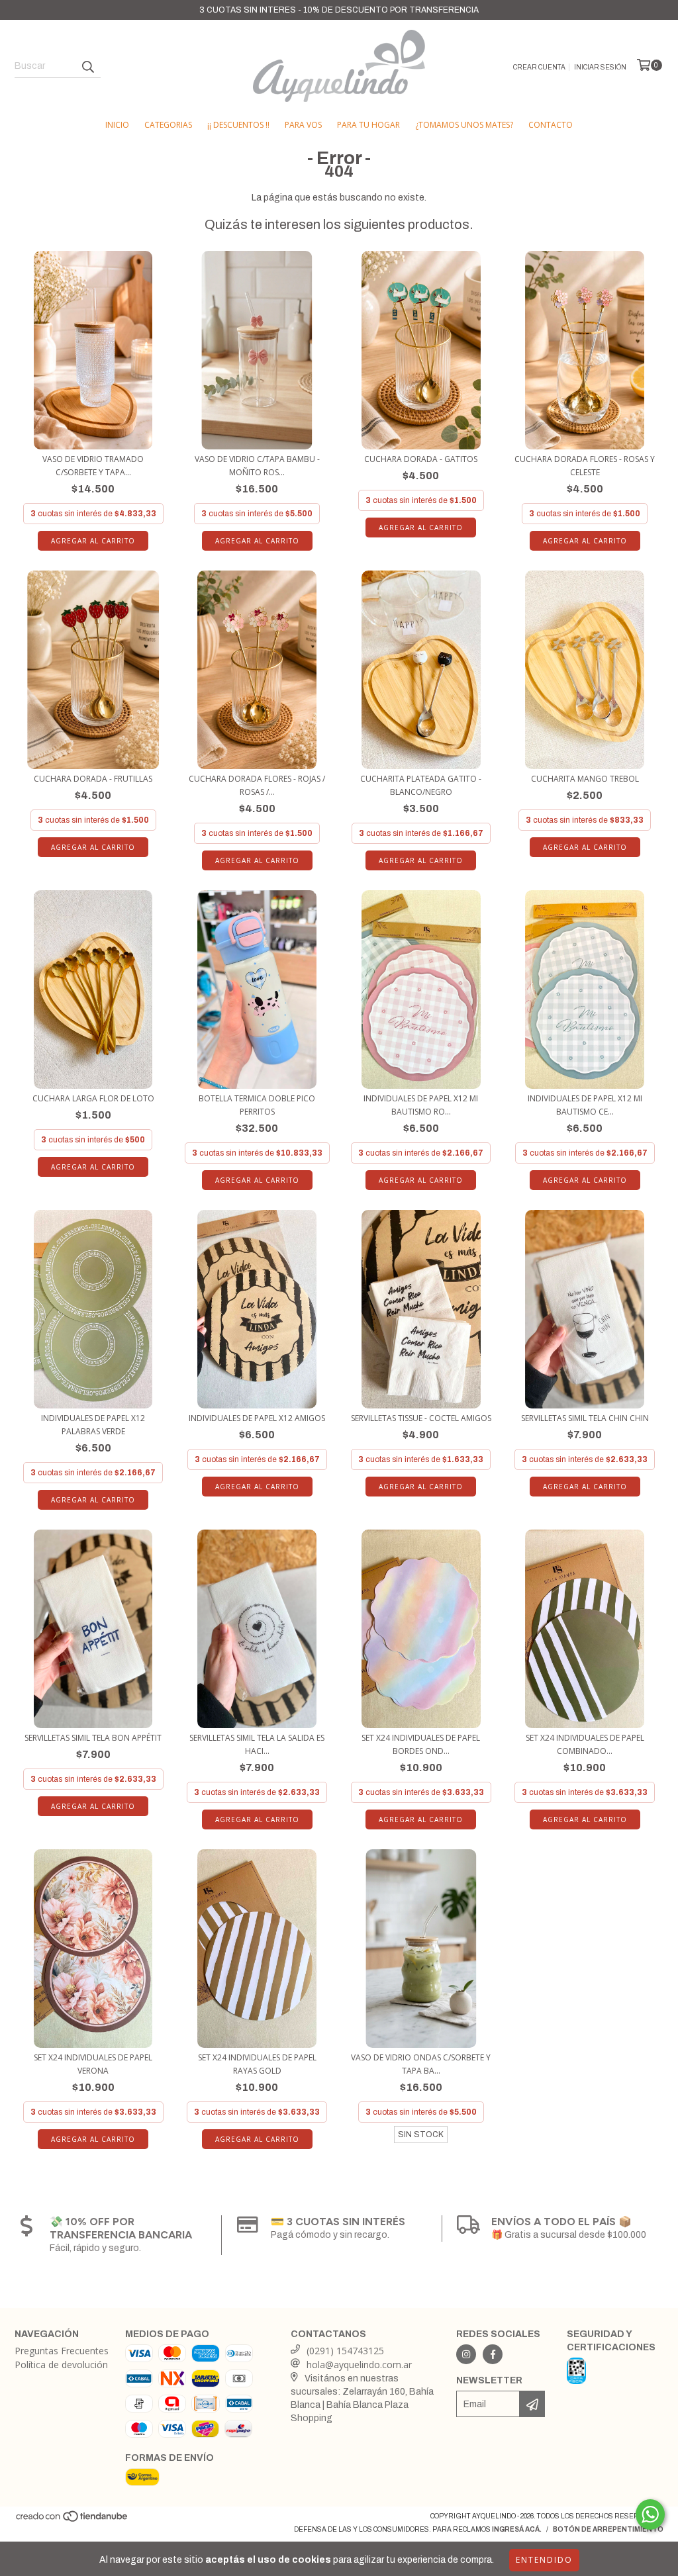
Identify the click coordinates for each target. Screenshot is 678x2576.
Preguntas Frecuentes (62, 2351)
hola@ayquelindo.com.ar (359, 2365)
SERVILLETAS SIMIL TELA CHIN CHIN (585, 1418)
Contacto (551, 125)
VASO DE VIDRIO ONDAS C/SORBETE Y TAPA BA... (421, 2064)
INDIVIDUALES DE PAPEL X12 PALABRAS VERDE (93, 1425)
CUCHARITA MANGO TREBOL (585, 779)
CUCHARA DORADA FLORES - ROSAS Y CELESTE (585, 466)
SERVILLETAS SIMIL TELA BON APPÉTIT (93, 1738)
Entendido (544, 2560)
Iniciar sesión (600, 67)
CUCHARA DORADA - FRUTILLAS (93, 779)
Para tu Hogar (368, 125)
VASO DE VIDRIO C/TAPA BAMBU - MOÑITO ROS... (257, 466)
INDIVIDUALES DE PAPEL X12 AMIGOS (257, 1418)
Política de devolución (61, 2365)
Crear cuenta (539, 67)
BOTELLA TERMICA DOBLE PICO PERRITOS (257, 1105)
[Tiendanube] (73, 2521)
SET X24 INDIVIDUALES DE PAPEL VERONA (93, 2064)
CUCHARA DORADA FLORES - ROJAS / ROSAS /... (257, 785)
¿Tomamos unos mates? (464, 125)
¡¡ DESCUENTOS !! (238, 125)
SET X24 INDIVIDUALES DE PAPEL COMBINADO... (585, 1744)
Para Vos (303, 125)
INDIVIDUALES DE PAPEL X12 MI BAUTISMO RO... (421, 1105)
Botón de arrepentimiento (608, 2529)
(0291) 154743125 (345, 2351)
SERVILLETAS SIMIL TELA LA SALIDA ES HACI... (257, 1744)
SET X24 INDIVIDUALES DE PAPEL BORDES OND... (421, 1744)
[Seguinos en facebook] (493, 2354)
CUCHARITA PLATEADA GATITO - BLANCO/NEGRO (421, 785)
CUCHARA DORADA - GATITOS (421, 459)
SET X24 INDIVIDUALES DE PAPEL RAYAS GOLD (257, 2064)
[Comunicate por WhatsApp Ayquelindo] (650, 2514)
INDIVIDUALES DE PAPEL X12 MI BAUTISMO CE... (585, 1105)
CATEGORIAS (168, 125)
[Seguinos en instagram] (466, 2354)
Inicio (117, 125)
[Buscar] (87, 66)
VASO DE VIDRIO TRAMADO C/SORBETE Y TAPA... (93, 466)
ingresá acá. (517, 2529)
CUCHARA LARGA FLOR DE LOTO (93, 1098)
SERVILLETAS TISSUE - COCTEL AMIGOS (421, 1418)
